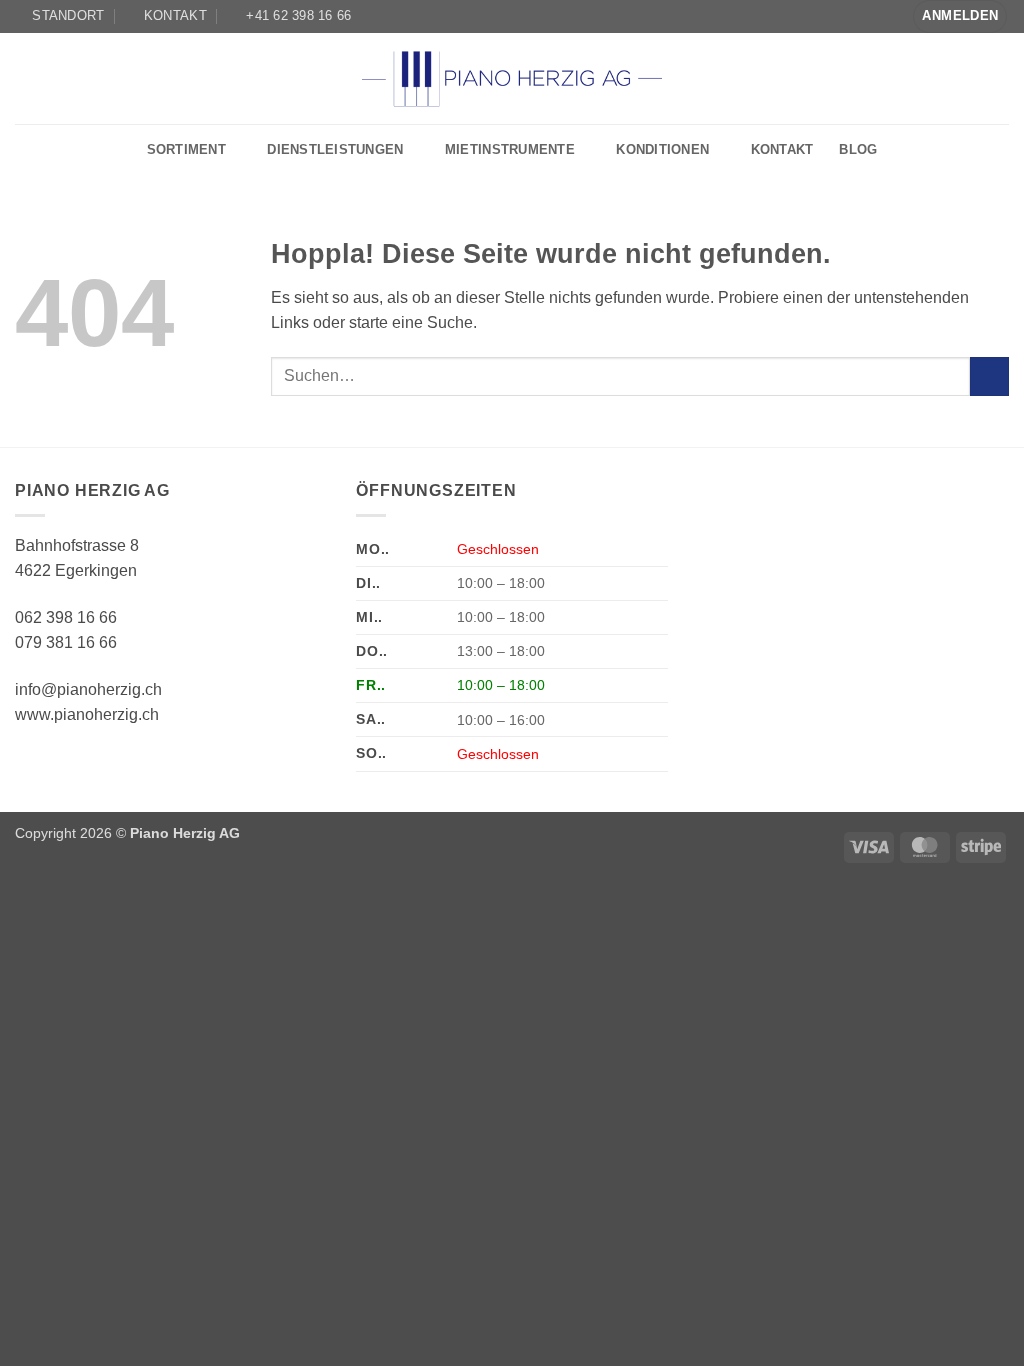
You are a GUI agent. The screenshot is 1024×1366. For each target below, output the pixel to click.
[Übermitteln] (989, 376)
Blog (858, 149)
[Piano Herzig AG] (512, 78)
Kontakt (782, 149)
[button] (960, 16)
